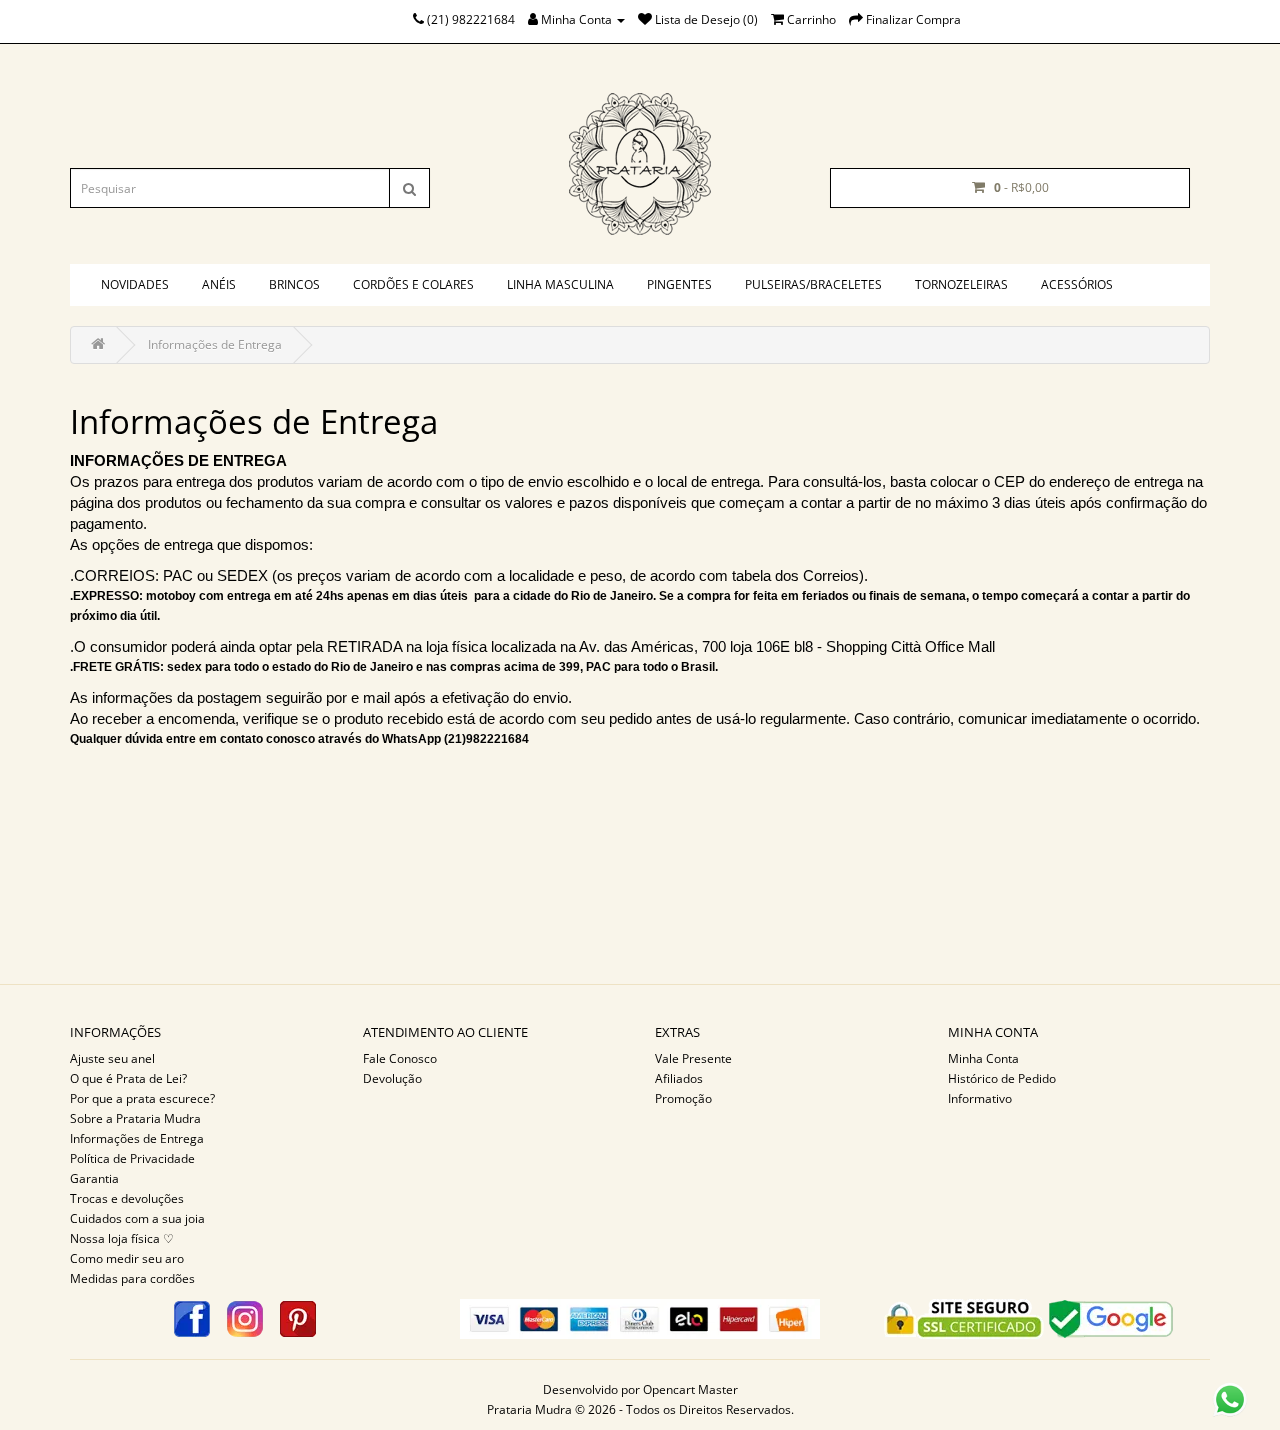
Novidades (135, 284)
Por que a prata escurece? (142, 1098)
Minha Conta (983, 1058)
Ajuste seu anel (112, 1058)
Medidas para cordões (132, 1278)
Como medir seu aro (127, 1258)
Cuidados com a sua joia (137, 1218)
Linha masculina (560, 284)
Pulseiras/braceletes (813, 284)
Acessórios (1077, 284)
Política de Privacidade (132, 1158)
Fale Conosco (400, 1058)
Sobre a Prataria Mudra (135, 1118)
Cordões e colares (413, 284)
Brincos (294, 284)
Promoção (683, 1098)
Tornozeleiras (961, 284)
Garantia (94, 1178)
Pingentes (679, 284)
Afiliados (679, 1078)
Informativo (980, 1098)
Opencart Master (690, 1389)
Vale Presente (693, 1058)
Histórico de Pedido (1002, 1078)
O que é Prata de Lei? (128, 1078)
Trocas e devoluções (127, 1198)
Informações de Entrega (215, 344)
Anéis (219, 284)
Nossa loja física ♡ (122, 1238)
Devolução (392, 1078)
